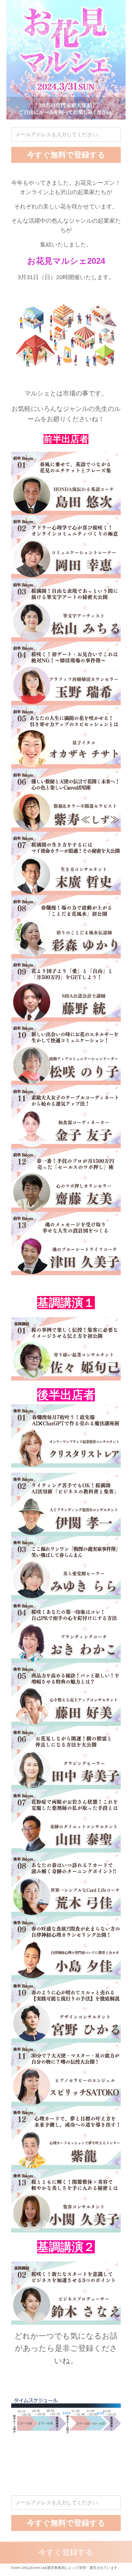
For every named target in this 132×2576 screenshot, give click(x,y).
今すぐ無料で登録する (66, 155)
